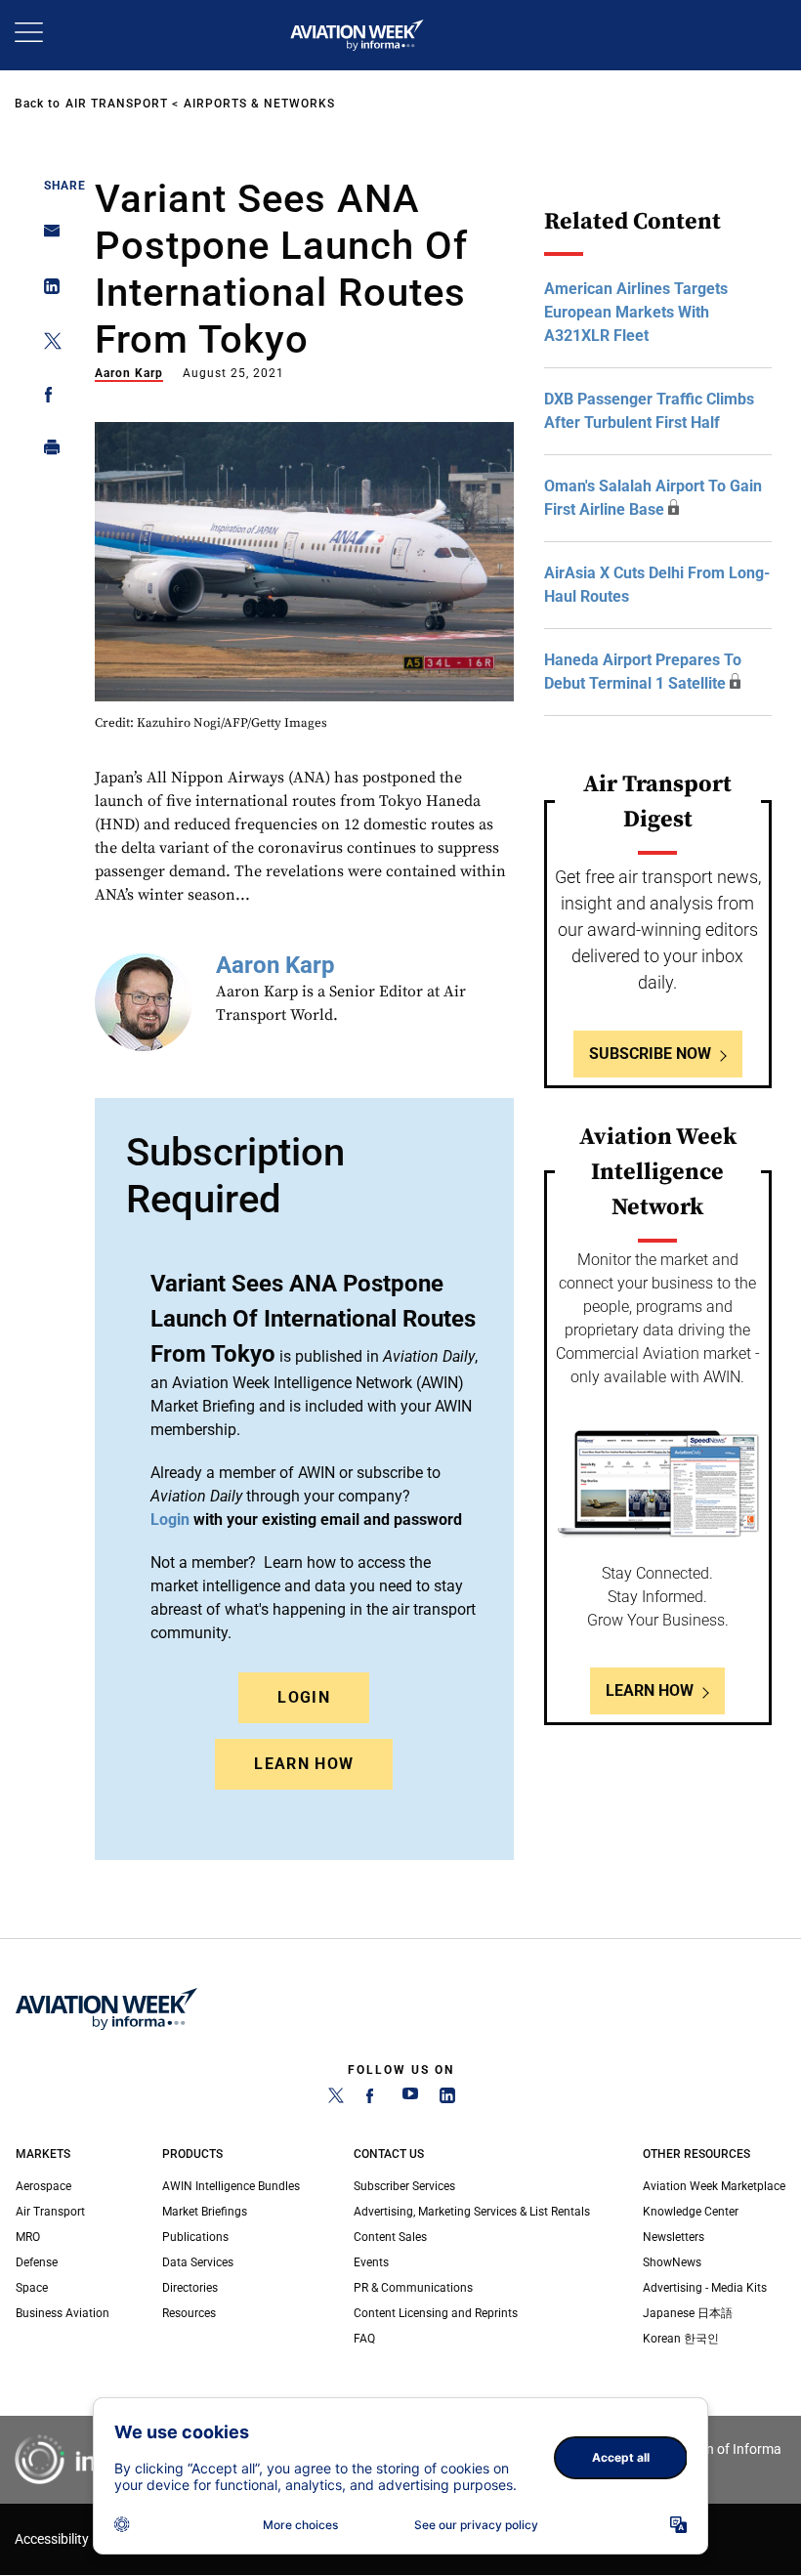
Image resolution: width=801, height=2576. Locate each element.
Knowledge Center (691, 2212)
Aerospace (43, 2186)
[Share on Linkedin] (46, 291)
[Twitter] (336, 2099)
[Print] (46, 452)
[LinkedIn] (447, 2099)
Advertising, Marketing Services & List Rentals (472, 2212)
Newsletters (674, 2237)
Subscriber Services (404, 2186)
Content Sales (390, 2237)
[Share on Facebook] (46, 398)
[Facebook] (373, 2099)
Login (304, 1697)
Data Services (198, 2262)
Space (32, 2288)
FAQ (364, 2339)
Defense (37, 2262)
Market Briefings (205, 2212)
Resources (189, 2313)
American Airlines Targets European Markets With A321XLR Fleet (636, 312)
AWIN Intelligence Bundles (231, 2186)
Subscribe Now (650, 1054)
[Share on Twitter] (46, 344)
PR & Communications (413, 2288)
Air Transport (117, 104)
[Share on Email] (46, 237)
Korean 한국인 (681, 2339)
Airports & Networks (259, 104)
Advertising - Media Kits (705, 2288)
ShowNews (672, 2262)
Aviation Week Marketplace (714, 2186)
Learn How (304, 1764)
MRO (28, 2237)
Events (371, 2262)
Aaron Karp (129, 373)
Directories (190, 2288)
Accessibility (52, 2539)
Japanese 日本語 (688, 2313)
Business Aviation (63, 2313)
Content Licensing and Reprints (436, 2313)
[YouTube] (410, 2099)
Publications (195, 2237)
